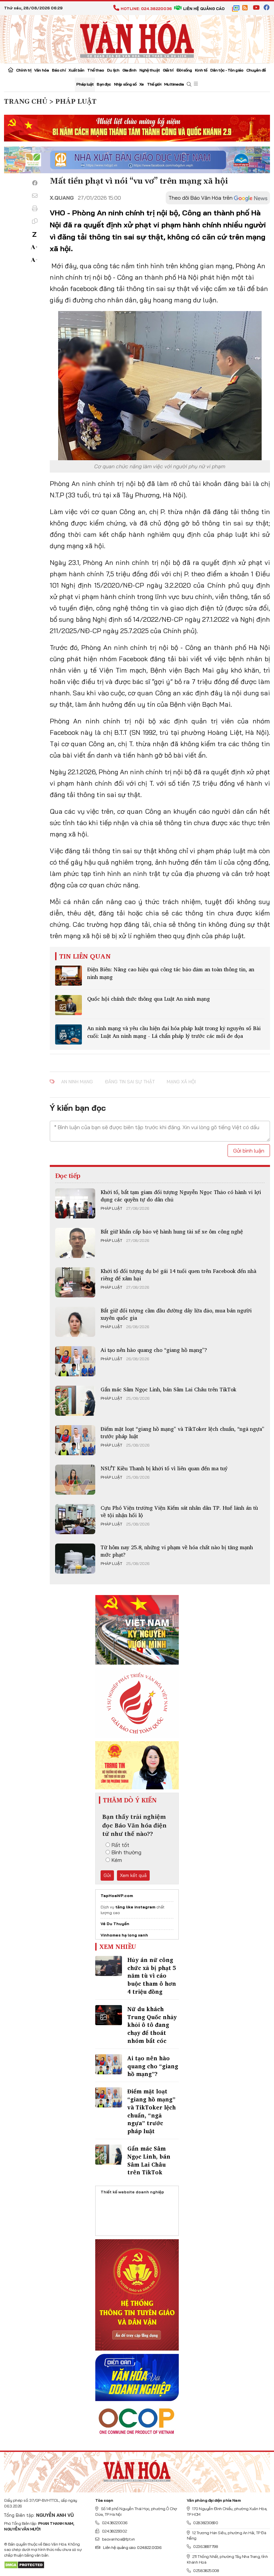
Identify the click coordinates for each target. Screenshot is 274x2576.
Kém (117, 1860)
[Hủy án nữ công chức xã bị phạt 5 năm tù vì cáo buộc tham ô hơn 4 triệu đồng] (109, 1966)
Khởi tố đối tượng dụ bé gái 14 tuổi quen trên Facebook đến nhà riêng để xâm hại (178, 1275)
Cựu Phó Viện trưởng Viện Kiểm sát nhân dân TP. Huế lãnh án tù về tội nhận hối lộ (179, 1511)
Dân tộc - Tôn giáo (227, 70)
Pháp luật (85, 84)
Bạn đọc (104, 84)
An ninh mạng (77, 1082)
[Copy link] (35, 221)
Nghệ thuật (150, 70)
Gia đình (129, 70)
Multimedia (174, 84)
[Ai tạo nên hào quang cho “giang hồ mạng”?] (75, 1361)
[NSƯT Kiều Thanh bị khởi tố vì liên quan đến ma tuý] (75, 1480)
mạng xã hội (181, 1082)
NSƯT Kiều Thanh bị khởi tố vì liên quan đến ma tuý (164, 1468)
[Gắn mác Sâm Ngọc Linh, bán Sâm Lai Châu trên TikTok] (75, 1401)
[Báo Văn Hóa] (137, 2470)
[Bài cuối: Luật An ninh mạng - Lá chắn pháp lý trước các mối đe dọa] (68, 1034)
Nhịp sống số (125, 84)
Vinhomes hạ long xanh (124, 1935)
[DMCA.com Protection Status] (24, 2564)
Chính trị (24, 70)
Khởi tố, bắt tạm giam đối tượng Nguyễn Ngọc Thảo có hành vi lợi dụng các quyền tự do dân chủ (181, 1196)
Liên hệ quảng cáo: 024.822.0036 (132, 2547)
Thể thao (96, 70)
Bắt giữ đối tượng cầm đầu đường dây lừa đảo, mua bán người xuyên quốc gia (176, 1314)
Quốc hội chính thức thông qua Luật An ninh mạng (149, 999)
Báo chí (59, 70)
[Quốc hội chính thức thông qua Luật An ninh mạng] (68, 1005)
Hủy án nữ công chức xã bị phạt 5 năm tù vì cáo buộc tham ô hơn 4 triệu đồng (152, 1976)
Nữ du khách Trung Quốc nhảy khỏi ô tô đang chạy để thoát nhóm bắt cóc (152, 2025)
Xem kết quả (133, 1875)
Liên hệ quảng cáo (204, 9)
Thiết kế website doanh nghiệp (132, 2192)
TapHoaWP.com (117, 1896)
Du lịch (113, 70)
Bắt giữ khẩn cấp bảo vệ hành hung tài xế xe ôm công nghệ (172, 1231)
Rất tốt (120, 1845)
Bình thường (126, 1852)
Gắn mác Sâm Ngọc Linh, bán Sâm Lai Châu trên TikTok (168, 1389)
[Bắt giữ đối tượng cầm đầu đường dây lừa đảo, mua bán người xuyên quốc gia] (75, 1322)
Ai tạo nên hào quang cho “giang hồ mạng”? (154, 1350)
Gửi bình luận (249, 1151)
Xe (142, 84)
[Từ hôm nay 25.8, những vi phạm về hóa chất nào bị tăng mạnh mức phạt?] (75, 1559)
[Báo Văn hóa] (137, 38)
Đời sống (184, 70)
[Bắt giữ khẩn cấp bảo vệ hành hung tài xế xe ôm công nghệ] (75, 1243)
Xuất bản (77, 70)
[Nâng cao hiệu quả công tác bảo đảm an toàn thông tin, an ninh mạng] (68, 976)
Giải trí (168, 70)
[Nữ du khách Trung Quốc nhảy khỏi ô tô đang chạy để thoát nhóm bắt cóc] (109, 2015)
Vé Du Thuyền (115, 1924)
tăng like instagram (135, 1907)
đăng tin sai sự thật (130, 1082)
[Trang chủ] (11, 71)
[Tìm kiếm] (189, 84)
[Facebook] (35, 183)
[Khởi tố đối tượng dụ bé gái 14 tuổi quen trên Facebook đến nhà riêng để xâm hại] (75, 1282)
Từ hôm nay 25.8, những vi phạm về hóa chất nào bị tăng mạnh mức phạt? (177, 1551)
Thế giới (154, 84)
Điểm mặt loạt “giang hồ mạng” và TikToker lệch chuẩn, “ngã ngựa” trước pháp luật (182, 1432)
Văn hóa (41, 70)
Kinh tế (201, 70)
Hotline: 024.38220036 (146, 9)
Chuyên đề (256, 70)
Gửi (107, 1875)
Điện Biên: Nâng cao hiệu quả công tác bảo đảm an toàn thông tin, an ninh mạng (171, 973)
